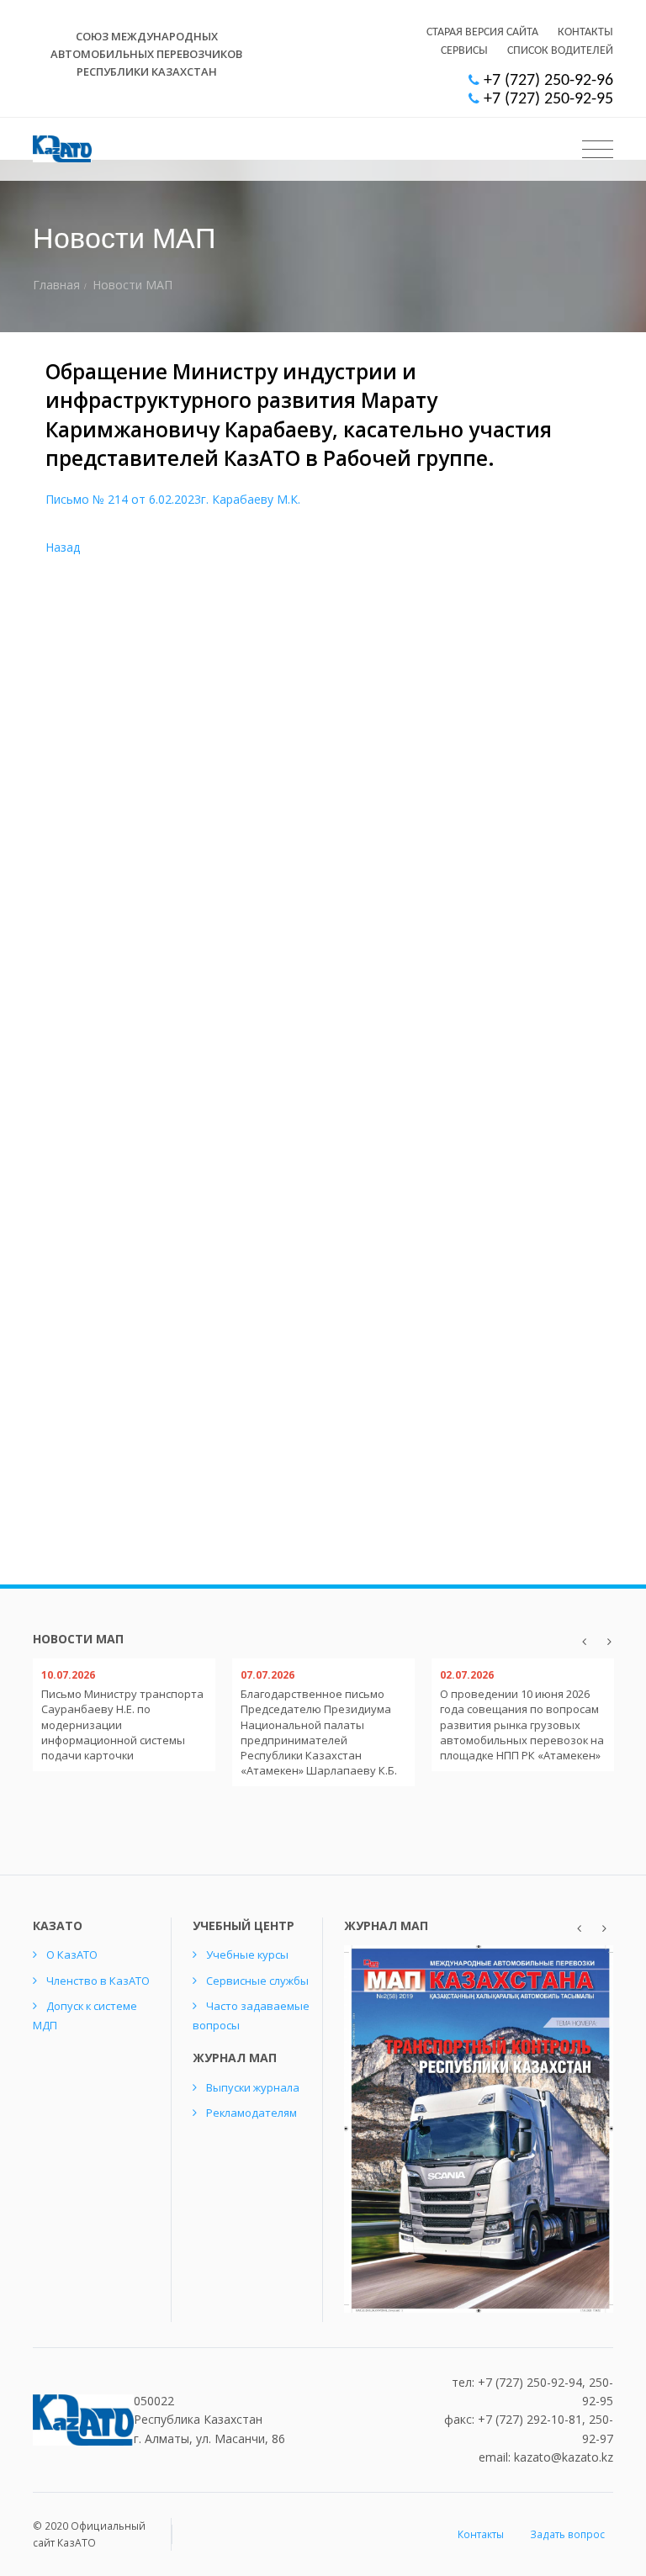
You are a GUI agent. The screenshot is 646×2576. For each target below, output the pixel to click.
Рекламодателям (252, 2113)
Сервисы (464, 51)
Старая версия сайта (482, 32)
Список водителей (560, 51)
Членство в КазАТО (98, 1981)
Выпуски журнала (253, 2087)
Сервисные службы (257, 1981)
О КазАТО (72, 1954)
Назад (63, 547)
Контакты (585, 32)
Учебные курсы (247, 1954)
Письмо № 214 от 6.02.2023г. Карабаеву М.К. (173, 499)
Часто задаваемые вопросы (251, 2015)
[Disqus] (323, 844)
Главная (56, 285)
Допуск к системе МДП (85, 2015)
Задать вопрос (567, 2534)
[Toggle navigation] (598, 150)
